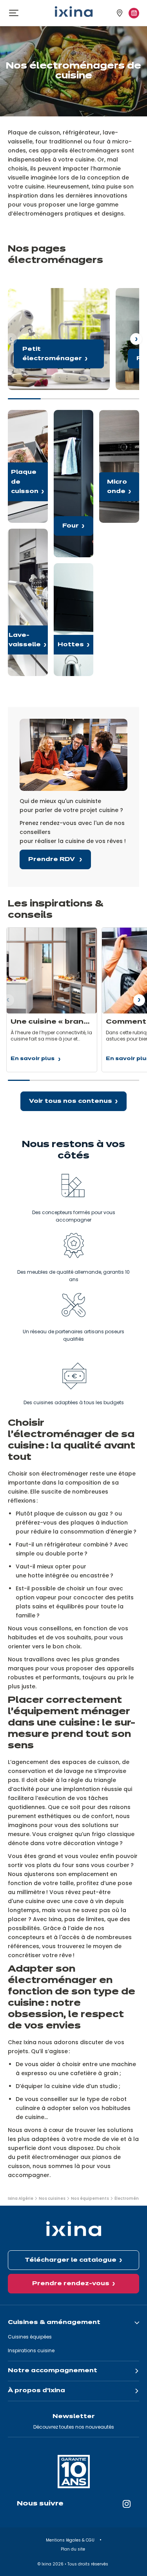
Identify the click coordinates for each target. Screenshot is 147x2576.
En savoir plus (33, 1060)
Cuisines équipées (30, 2337)
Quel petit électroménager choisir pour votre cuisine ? (59, 339)
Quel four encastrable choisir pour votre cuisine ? (74, 484)
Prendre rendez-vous (71, 2284)
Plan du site (73, 2549)
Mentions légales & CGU (71, 2540)
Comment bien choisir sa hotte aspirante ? (74, 620)
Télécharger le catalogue (71, 2260)
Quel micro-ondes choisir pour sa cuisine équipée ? (119, 466)
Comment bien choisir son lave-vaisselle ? (28, 602)
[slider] (73, 402)
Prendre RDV (52, 859)
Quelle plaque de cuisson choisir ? (28, 466)
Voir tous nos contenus (71, 1101)
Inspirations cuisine (31, 2350)
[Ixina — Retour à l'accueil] (74, 12)
